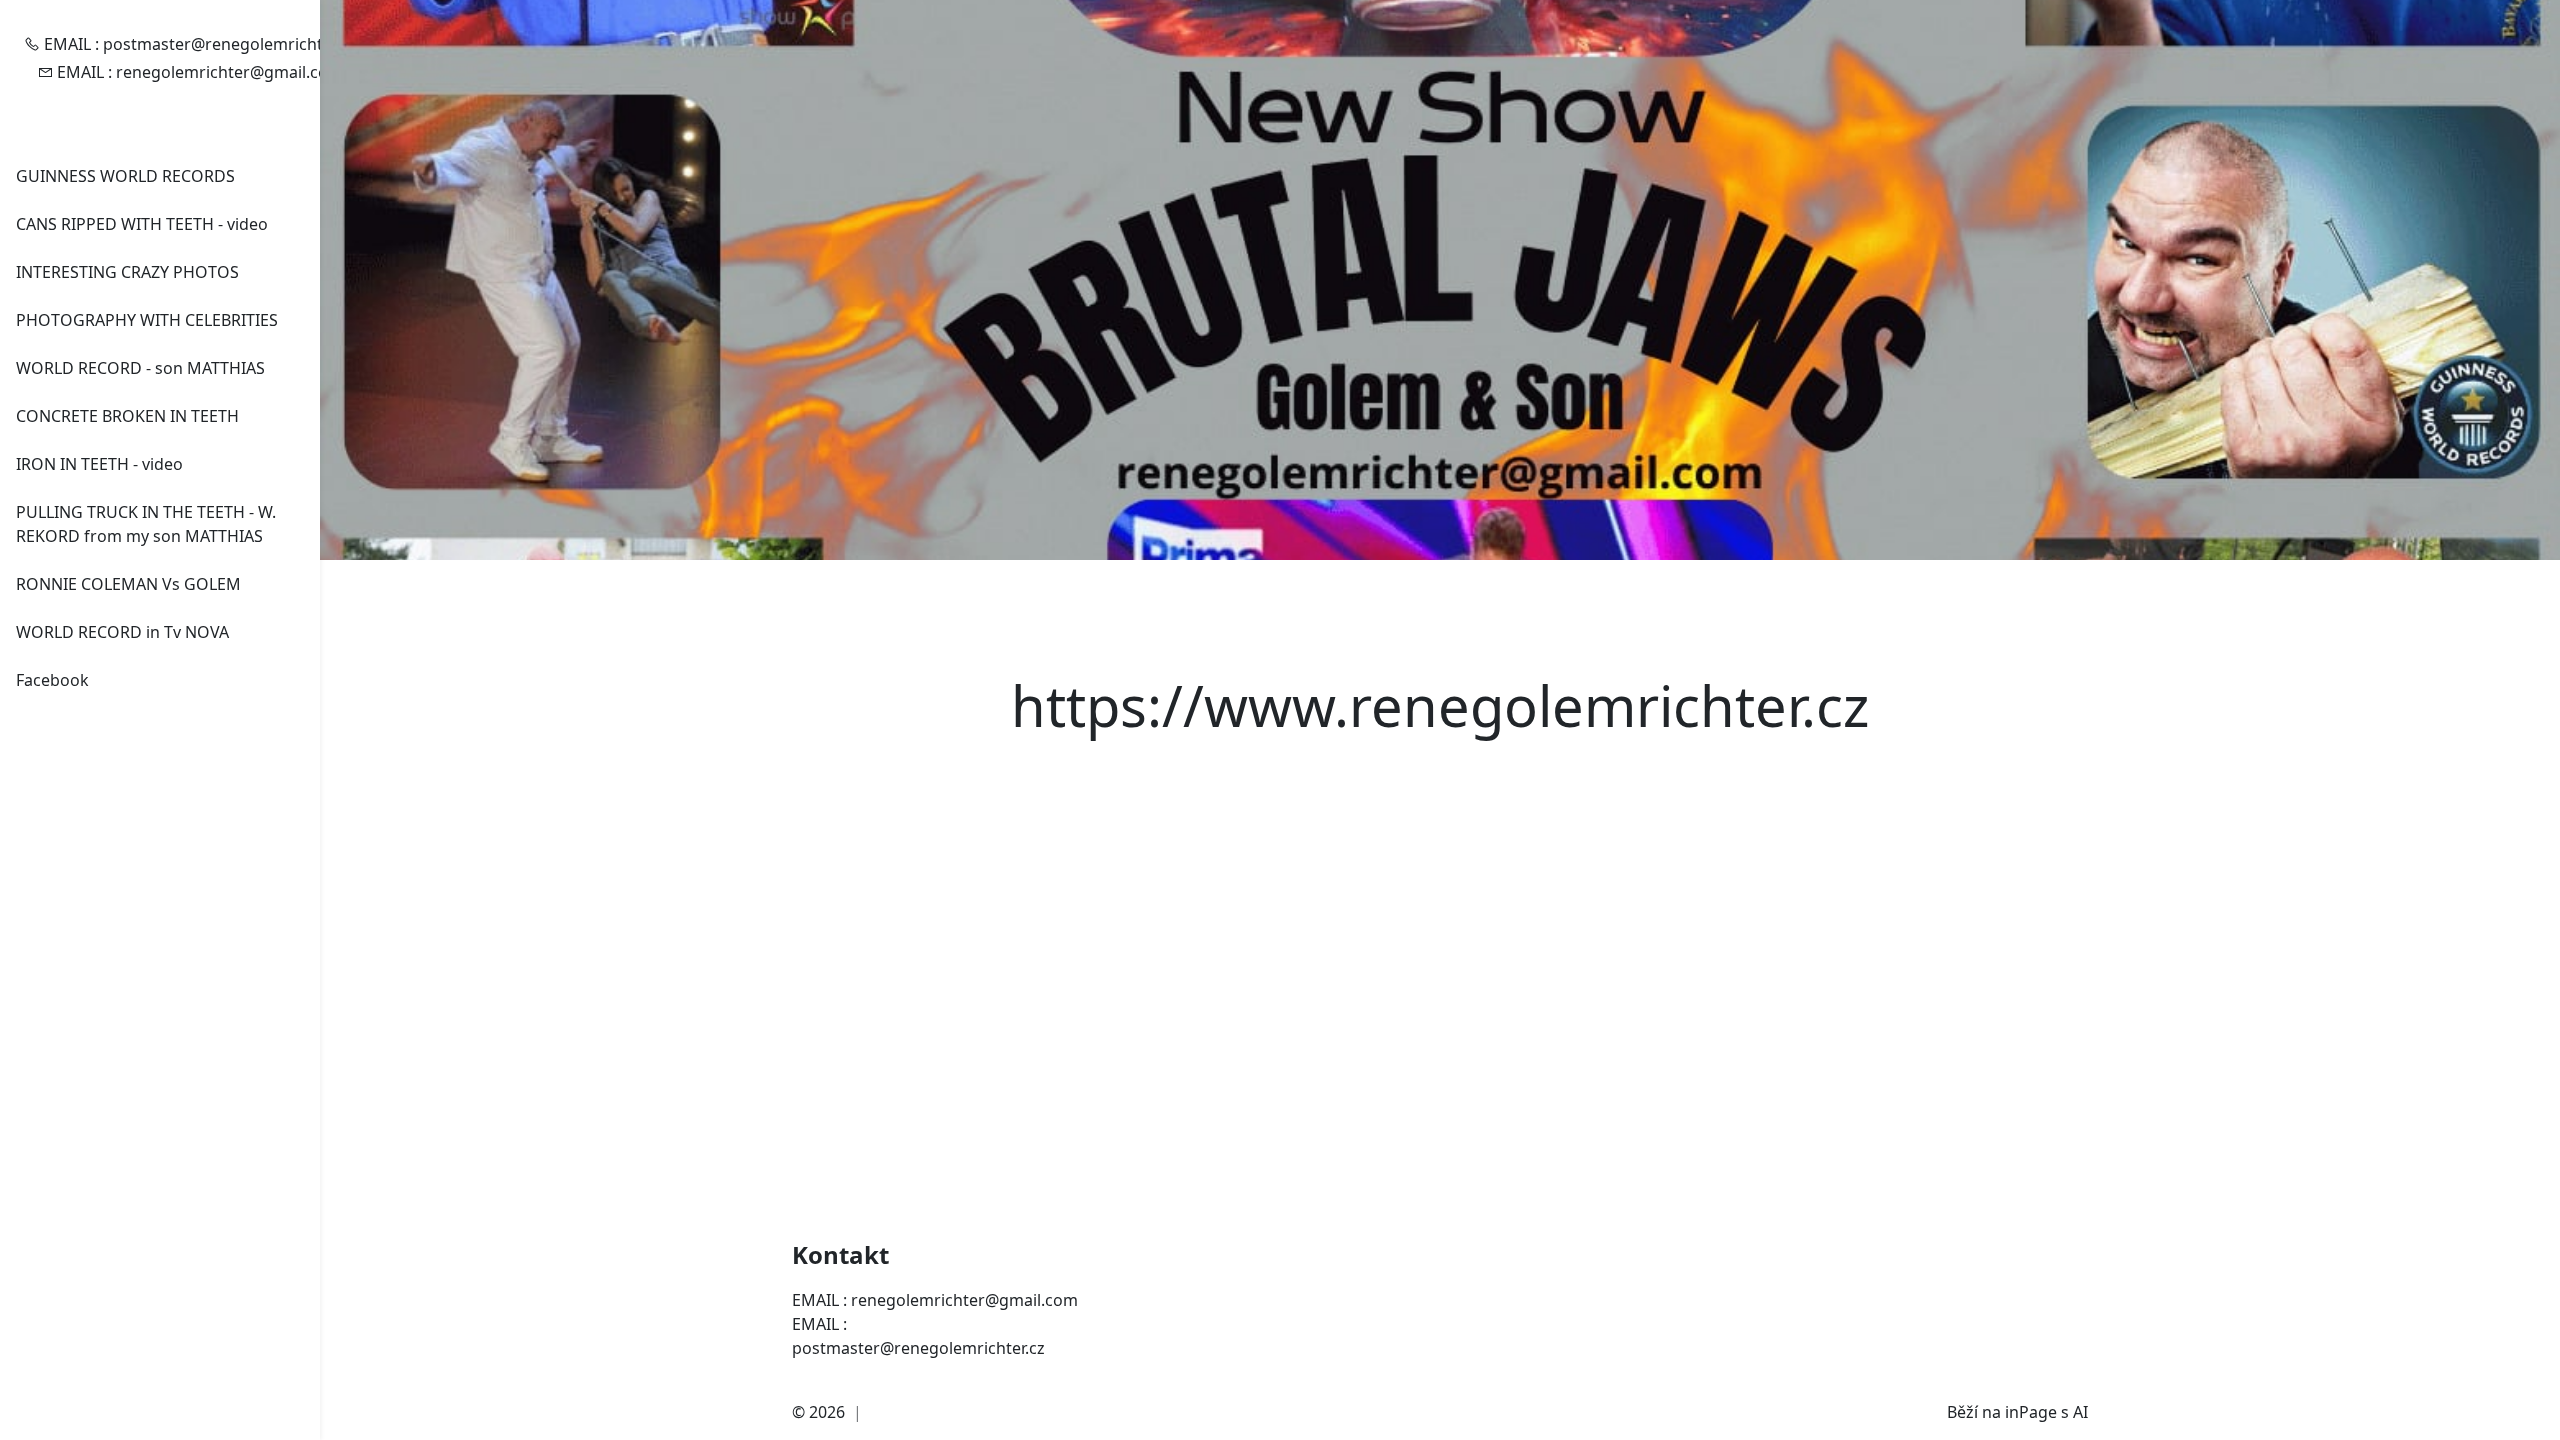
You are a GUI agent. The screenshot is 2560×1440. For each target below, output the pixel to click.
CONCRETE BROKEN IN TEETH (127, 416)
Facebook (52, 680)
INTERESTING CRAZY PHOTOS (127, 272)
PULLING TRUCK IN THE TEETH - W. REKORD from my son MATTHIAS (146, 524)
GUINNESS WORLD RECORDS (125, 176)
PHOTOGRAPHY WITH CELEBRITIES (147, 320)
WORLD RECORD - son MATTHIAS (140, 368)
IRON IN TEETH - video (99, 464)
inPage (2031, 1412)
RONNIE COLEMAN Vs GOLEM (128, 584)
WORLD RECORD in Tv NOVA (122, 632)
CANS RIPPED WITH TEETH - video (142, 224)
